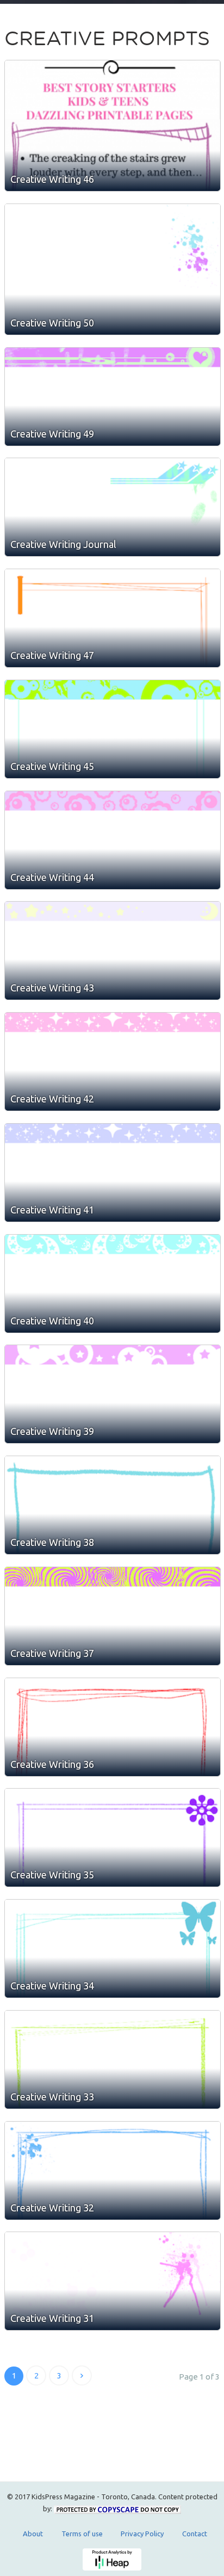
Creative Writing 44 (52, 877)
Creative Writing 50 (52, 323)
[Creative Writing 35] (113, 1838)
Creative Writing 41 (52, 1210)
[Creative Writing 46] (113, 126)
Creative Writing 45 (52, 766)
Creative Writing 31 (52, 2318)
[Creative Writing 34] (113, 1949)
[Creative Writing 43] (113, 951)
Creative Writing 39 (52, 1431)
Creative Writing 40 (52, 1321)
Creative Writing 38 (52, 1542)
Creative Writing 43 (52, 988)
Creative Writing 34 (52, 1986)
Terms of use (82, 2534)
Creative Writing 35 (52, 1875)
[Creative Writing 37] (113, 1616)
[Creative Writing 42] (113, 1062)
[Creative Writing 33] (113, 2060)
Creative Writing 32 (52, 2208)
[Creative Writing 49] (113, 397)
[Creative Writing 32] (113, 2171)
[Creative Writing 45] (113, 729)
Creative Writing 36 (52, 1764)
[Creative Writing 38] (113, 1505)
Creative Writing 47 (52, 655)
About (33, 2534)
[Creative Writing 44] (113, 840)
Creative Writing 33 (52, 2097)
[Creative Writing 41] (113, 1173)
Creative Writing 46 (52, 179)
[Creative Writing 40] (113, 1284)
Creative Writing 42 (52, 1099)
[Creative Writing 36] (113, 1727)
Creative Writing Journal (63, 544)
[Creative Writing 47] (113, 618)
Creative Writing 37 (52, 1653)
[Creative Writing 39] (113, 1394)
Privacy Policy (142, 2534)
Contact (195, 2534)
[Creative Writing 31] (113, 2281)
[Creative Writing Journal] (113, 507)
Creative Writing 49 (52, 434)
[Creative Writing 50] (113, 269)
